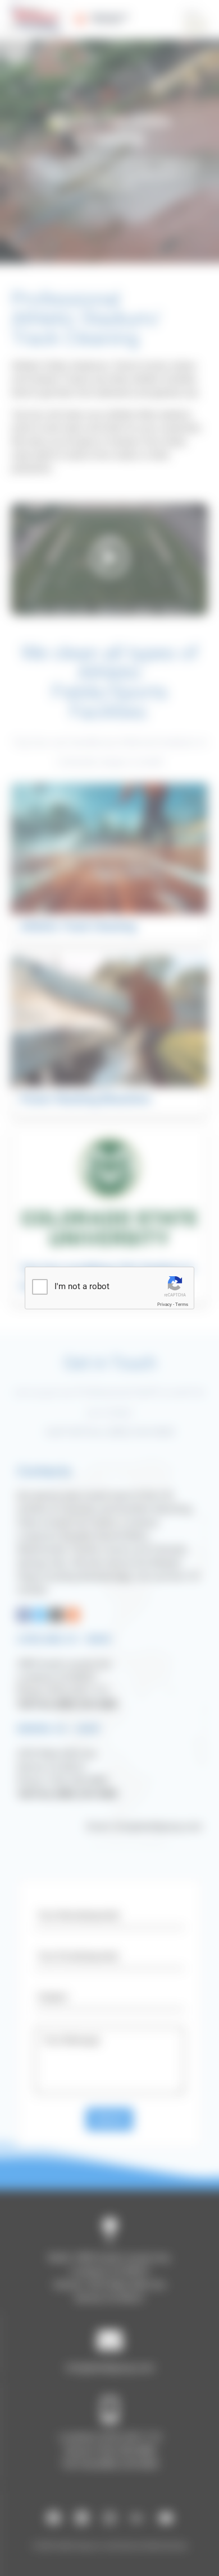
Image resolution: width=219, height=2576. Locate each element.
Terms (182, 1305)
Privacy (165, 1305)
